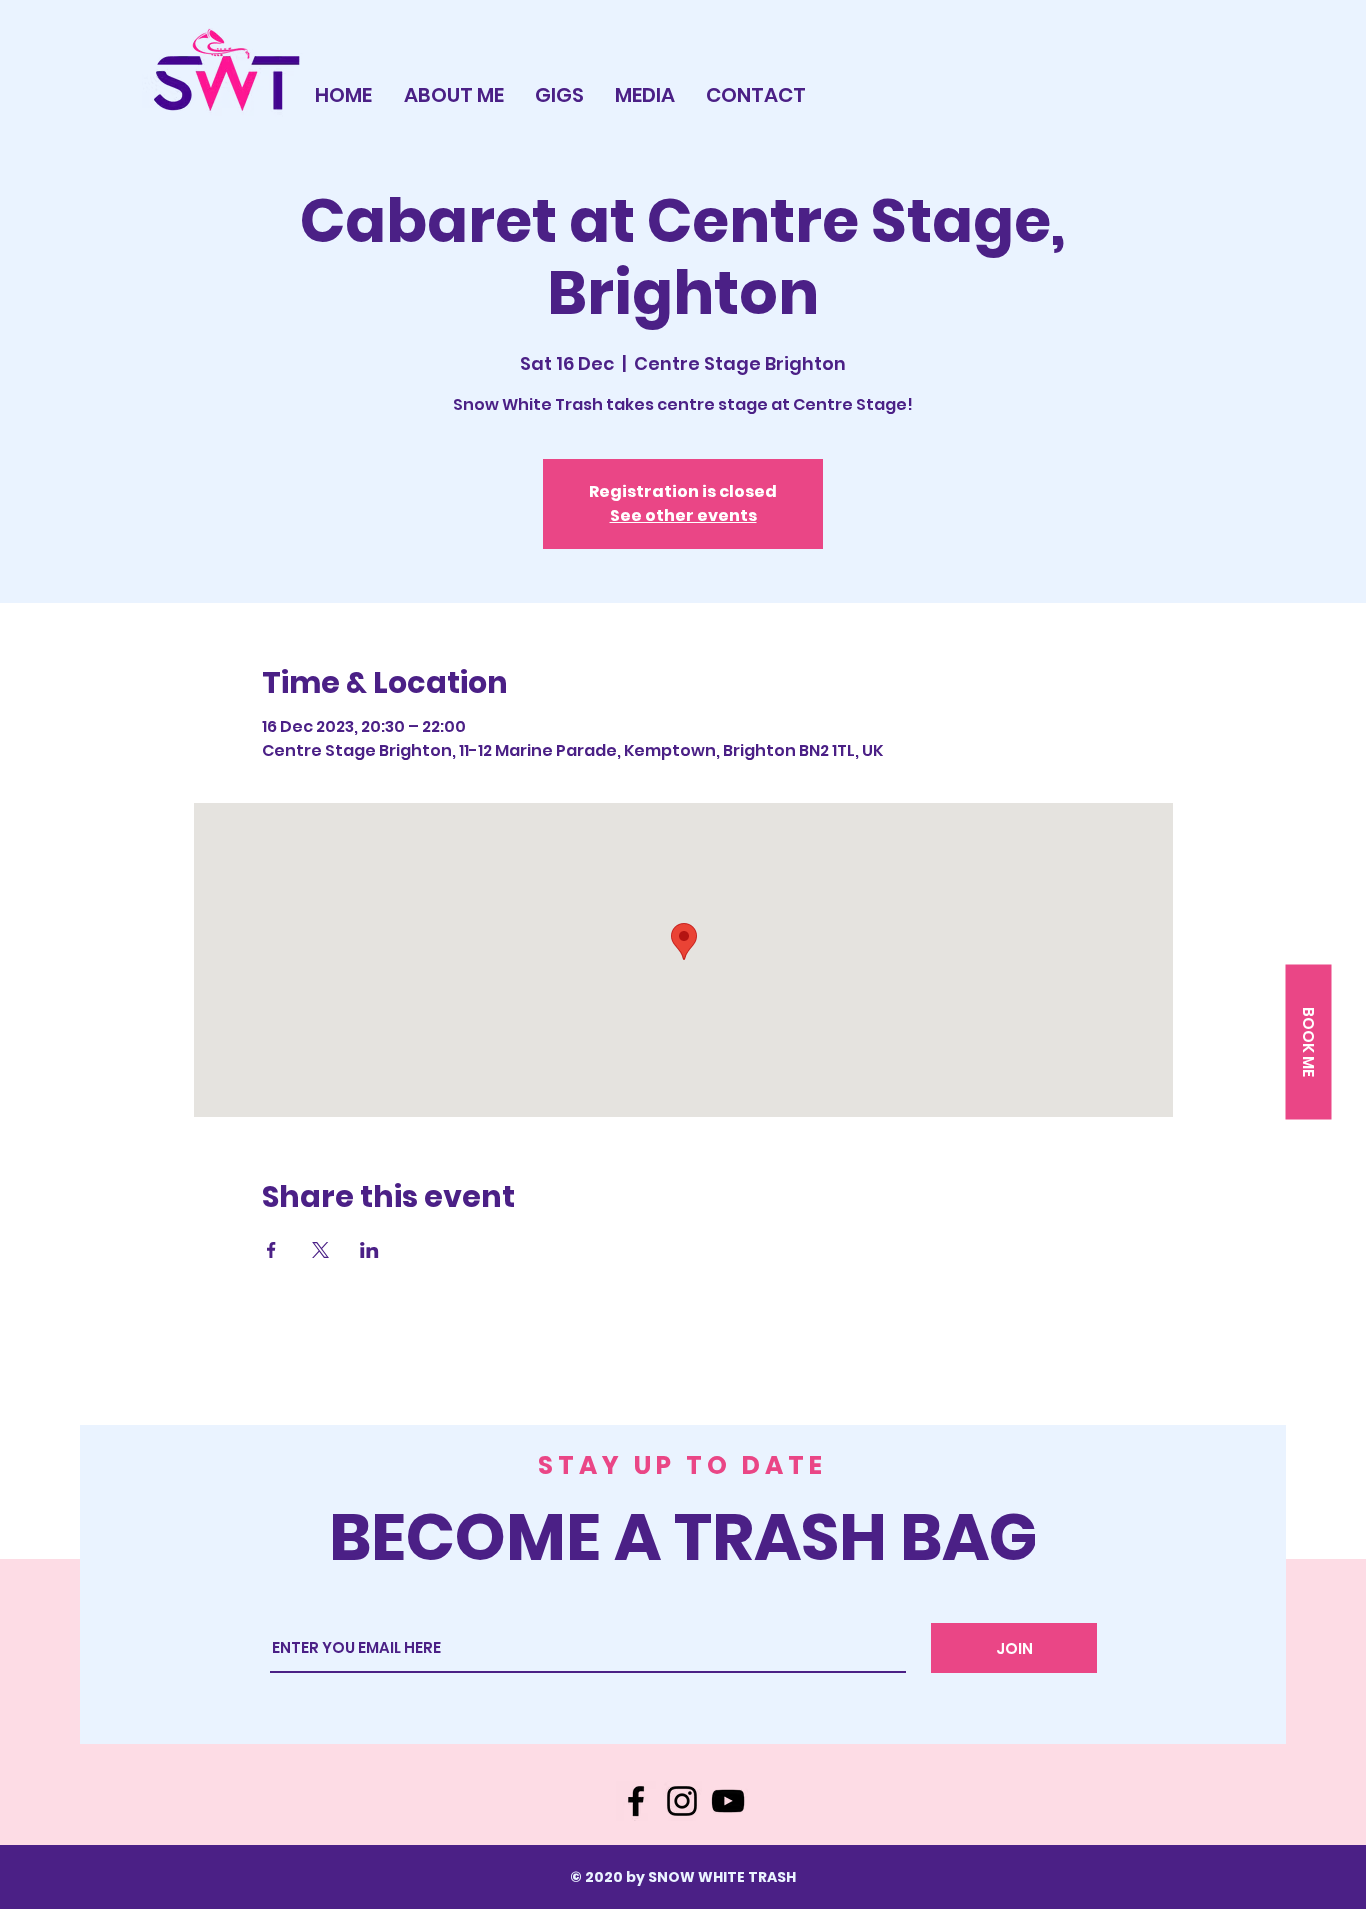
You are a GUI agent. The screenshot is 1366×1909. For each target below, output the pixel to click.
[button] (1308, 1041)
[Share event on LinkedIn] (369, 1250)
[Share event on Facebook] (271, 1250)
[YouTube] (728, 1801)
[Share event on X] (320, 1250)
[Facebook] (636, 1801)
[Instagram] (682, 1801)
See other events (683, 515)
